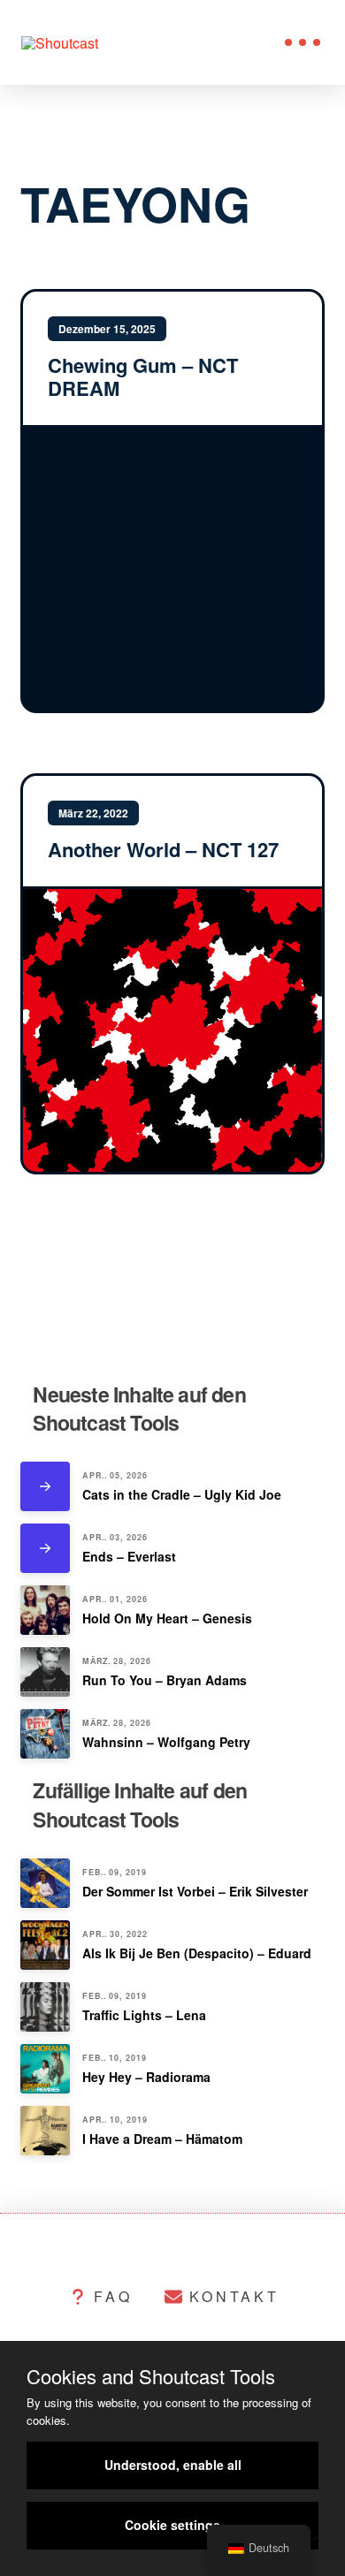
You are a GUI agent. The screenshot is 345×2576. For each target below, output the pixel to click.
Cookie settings (172, 2525)
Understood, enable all (173, 2465)
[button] (303, 42)
